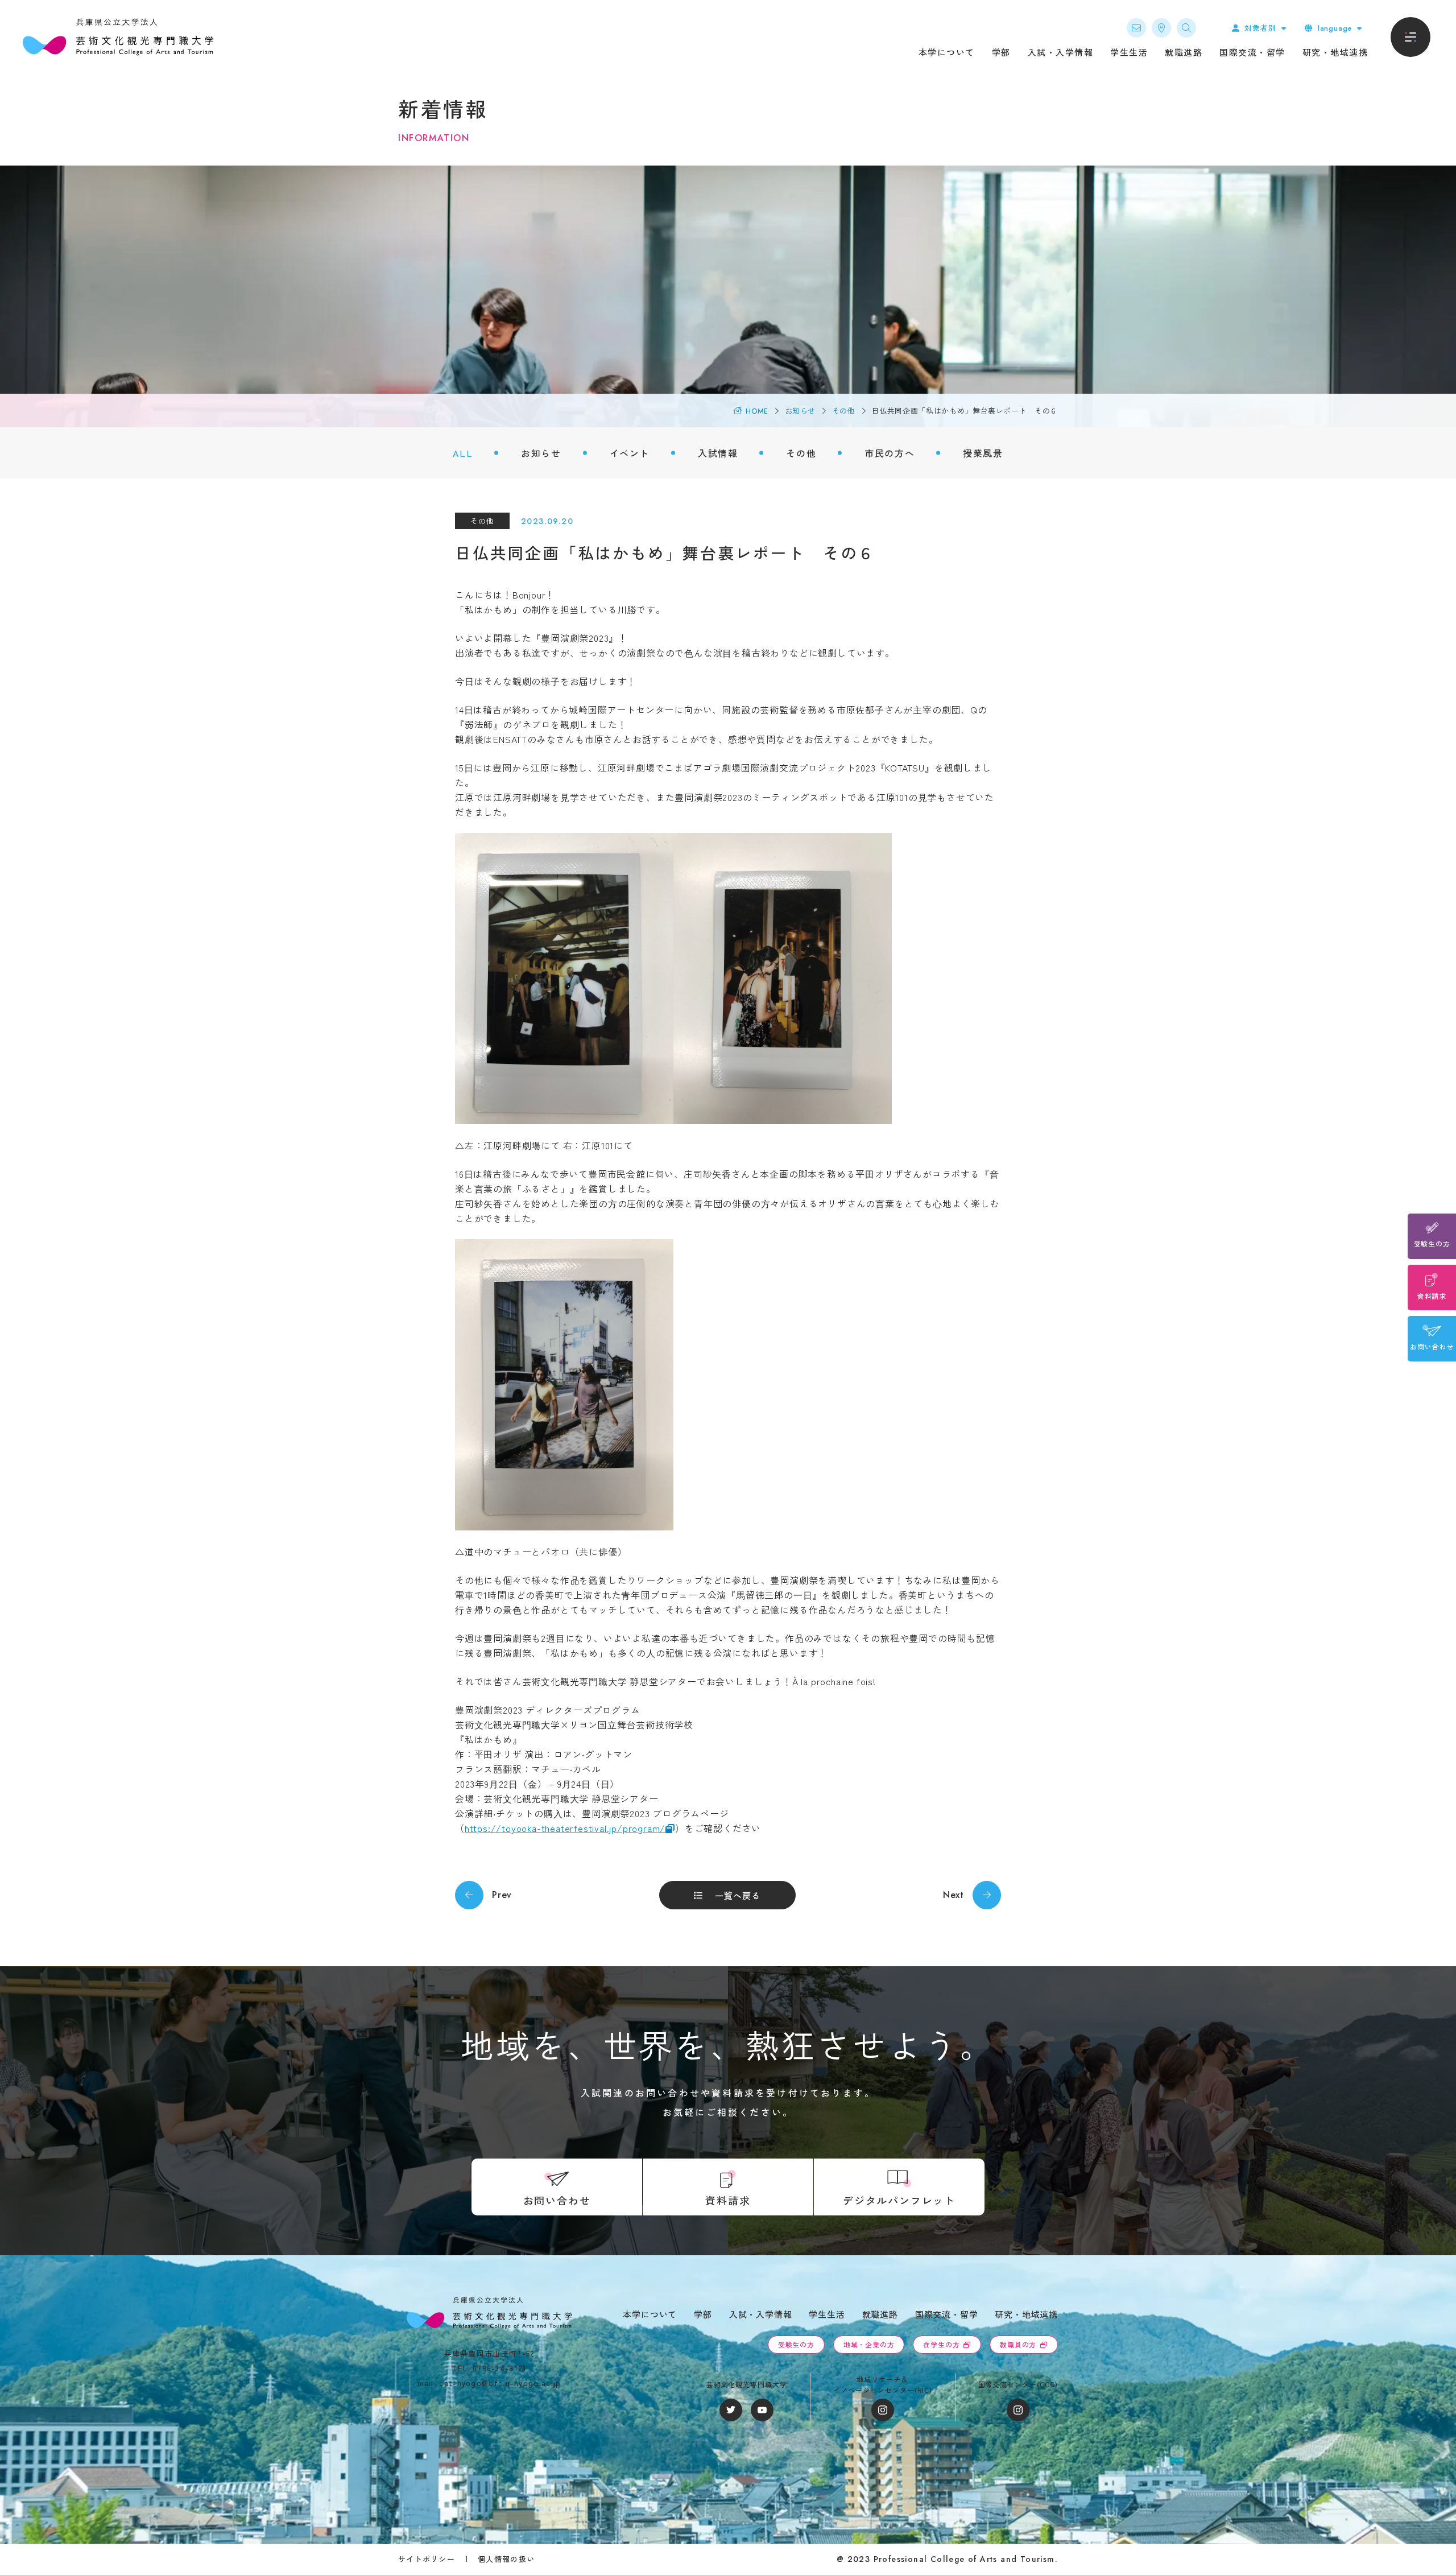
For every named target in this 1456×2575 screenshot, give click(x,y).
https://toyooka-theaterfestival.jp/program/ (565, 1828)
